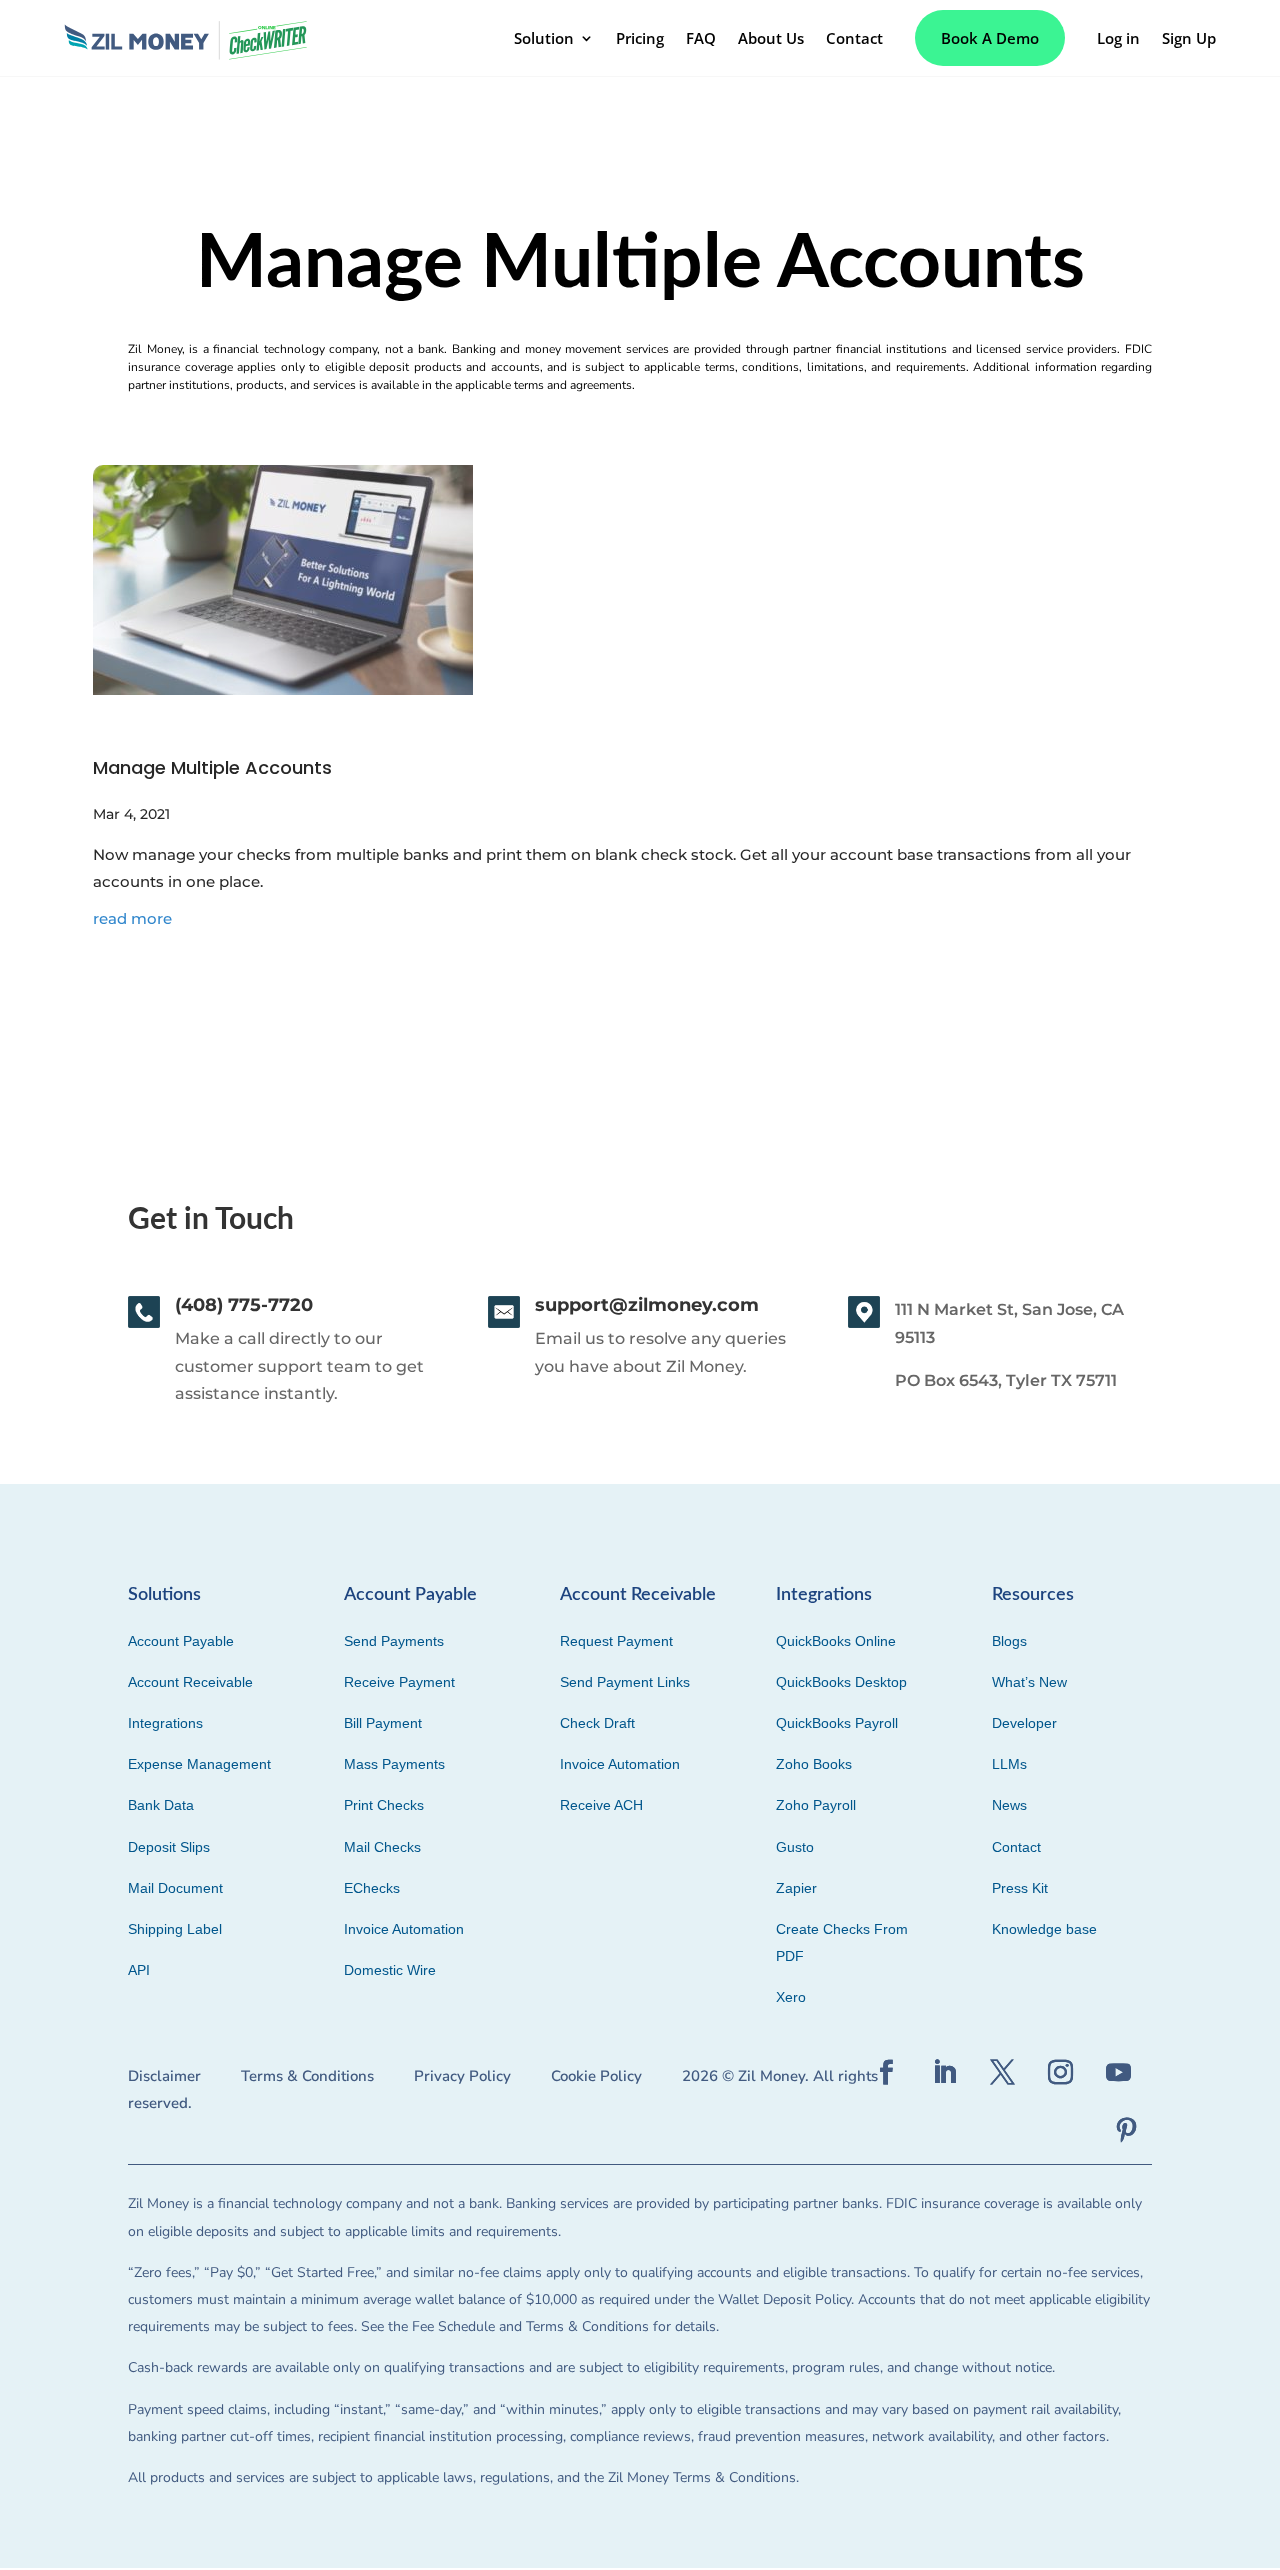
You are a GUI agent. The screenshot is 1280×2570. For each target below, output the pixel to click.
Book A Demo (990, 38)
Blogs (1009, 1641)
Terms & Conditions (307, 2076)
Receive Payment (399, 1682)
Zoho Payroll (816, 1805)
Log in (1118, 38)
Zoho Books (814, 1764)
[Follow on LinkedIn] (945, 2073)
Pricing (640, 38)
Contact (854, 38)
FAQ (701, 38)
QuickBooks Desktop (841, 1682)
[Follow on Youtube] (1119, 2073)
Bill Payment (383, 1723)
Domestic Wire (390, 1970)
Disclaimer (164, 2076)
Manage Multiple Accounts (212, 767)
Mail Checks (382, 1847)
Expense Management (199, 1764)
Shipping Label (175, 1929)
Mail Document (175, 1888)
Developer (1024, 1723)
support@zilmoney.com (647, 1305)
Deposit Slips (169, 1847)
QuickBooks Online (836, 1641)
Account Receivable (190, 1682)
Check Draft (597, 1723)
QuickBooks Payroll (837, 1723)
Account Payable (181, 1641)
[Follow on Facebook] (887, 2073)
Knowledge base (1044, 1929)
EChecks (372, 1888)
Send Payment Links (625, 1682)
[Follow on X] (1003, 2073)
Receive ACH (601, 1805)
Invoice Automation (404, 1929)
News (1009, 1805)
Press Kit (1020, 1888)
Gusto (795, 1847)
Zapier (796, 1888)
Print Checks (384, 1805)
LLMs (1009, 1764)
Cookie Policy (596, 2076)
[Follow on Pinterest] (1127, 2131)
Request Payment (616, 1641)
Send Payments (394, 1641)
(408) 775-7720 (244, 1305)
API (139, 1970)
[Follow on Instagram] (1061, 2073)
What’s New (1029, 1682)
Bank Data (161, 1805)
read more (132, 918)
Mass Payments (394, 1764)
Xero (791, 1997)
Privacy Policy (462, 2076)
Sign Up (1189, 38)
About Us (771, 38)
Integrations (165, 1723)
